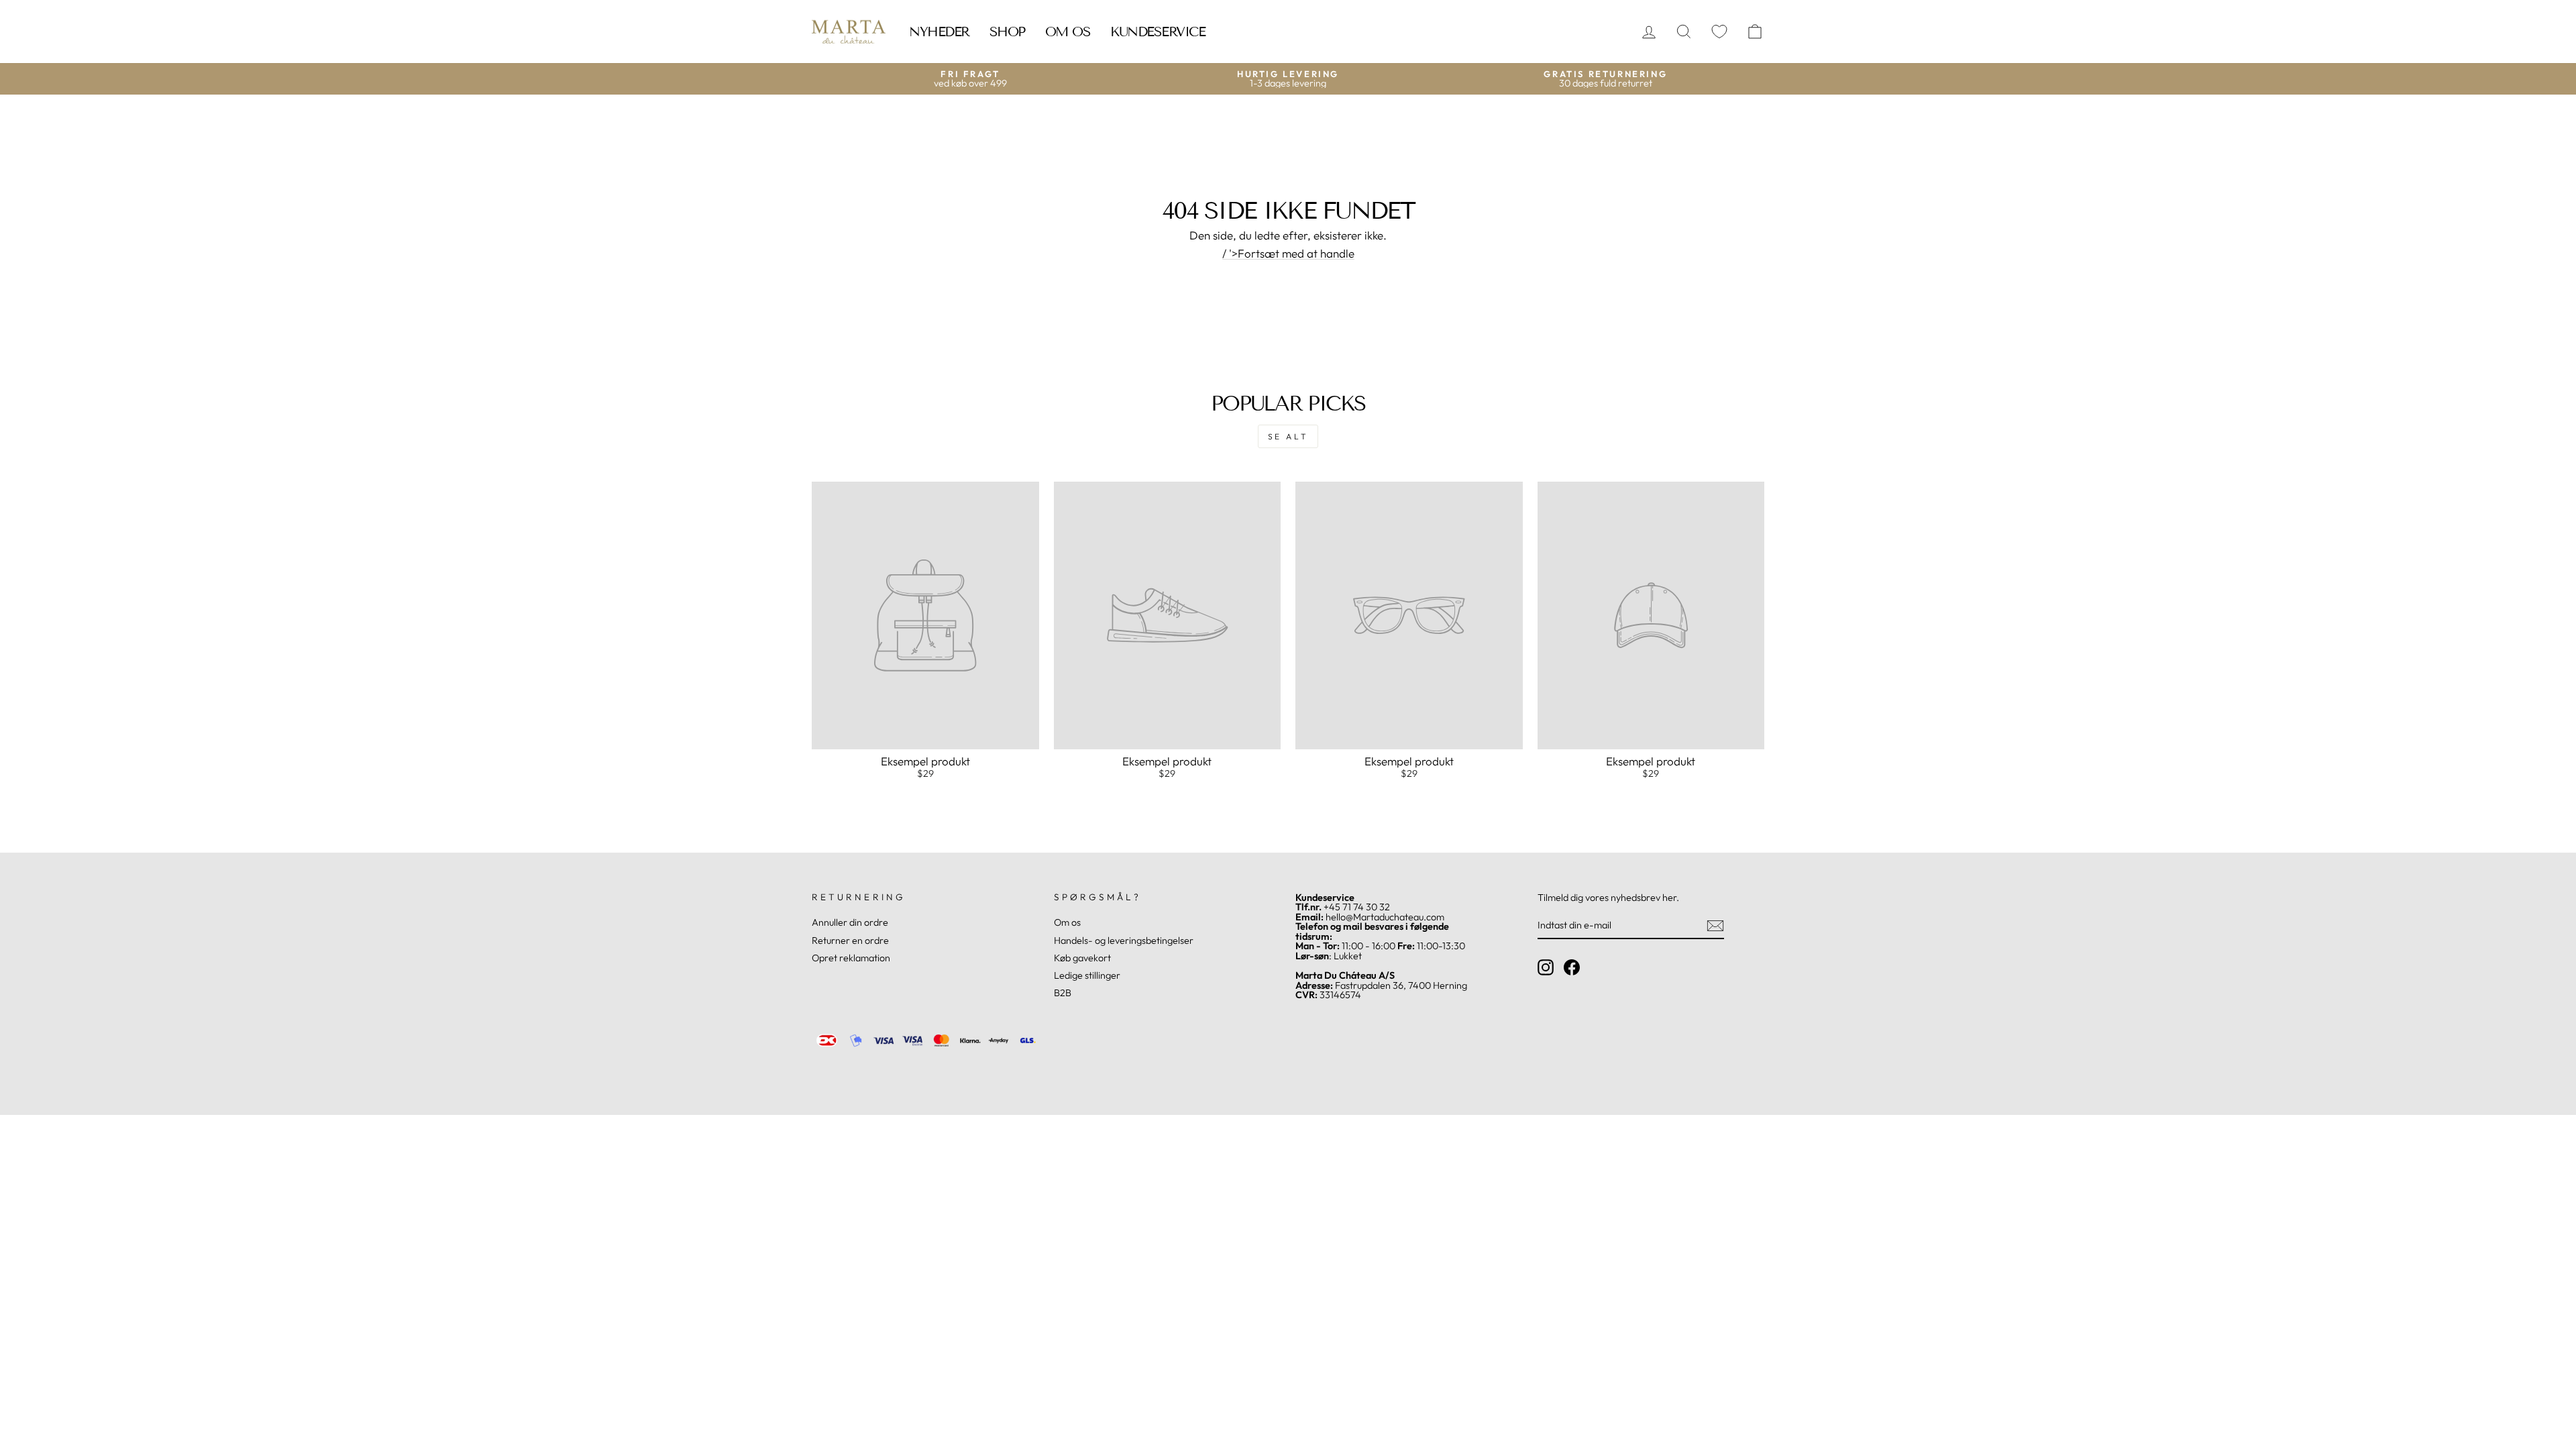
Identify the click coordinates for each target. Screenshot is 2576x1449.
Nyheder (939, 32)
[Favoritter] (1719, 32)
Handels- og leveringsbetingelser (1124, 941)
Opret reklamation (851, 958)
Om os (1068, 32)
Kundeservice (1158, 32)
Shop (1007, 32)
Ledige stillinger (1087, 975)
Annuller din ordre (850, 922)
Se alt (1288, 436)
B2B (1063, 993)
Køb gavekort (1082, 958)
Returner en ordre (850, 941)
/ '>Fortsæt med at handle (1288, 254)
